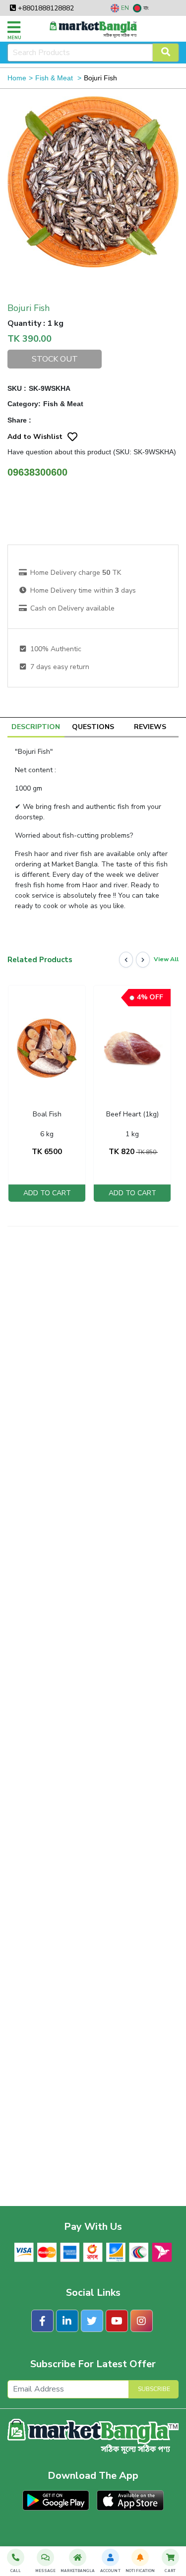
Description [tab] (36, 727)
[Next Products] (143, 960)
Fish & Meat (55, 78)
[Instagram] (142, 2321)
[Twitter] (92, 2321)
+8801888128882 (45, 8)
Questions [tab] (93, 727)
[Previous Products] (126, 960)
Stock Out (55, 359)
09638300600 (37, 472)
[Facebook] (42, 2321)
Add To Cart (47, 1193)
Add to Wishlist (35, 437)
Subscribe (154, 2389)
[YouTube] (117, 2321)
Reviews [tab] (150, 727)
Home (17, 78)
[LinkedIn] (67, 2321)
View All (166, 959)
